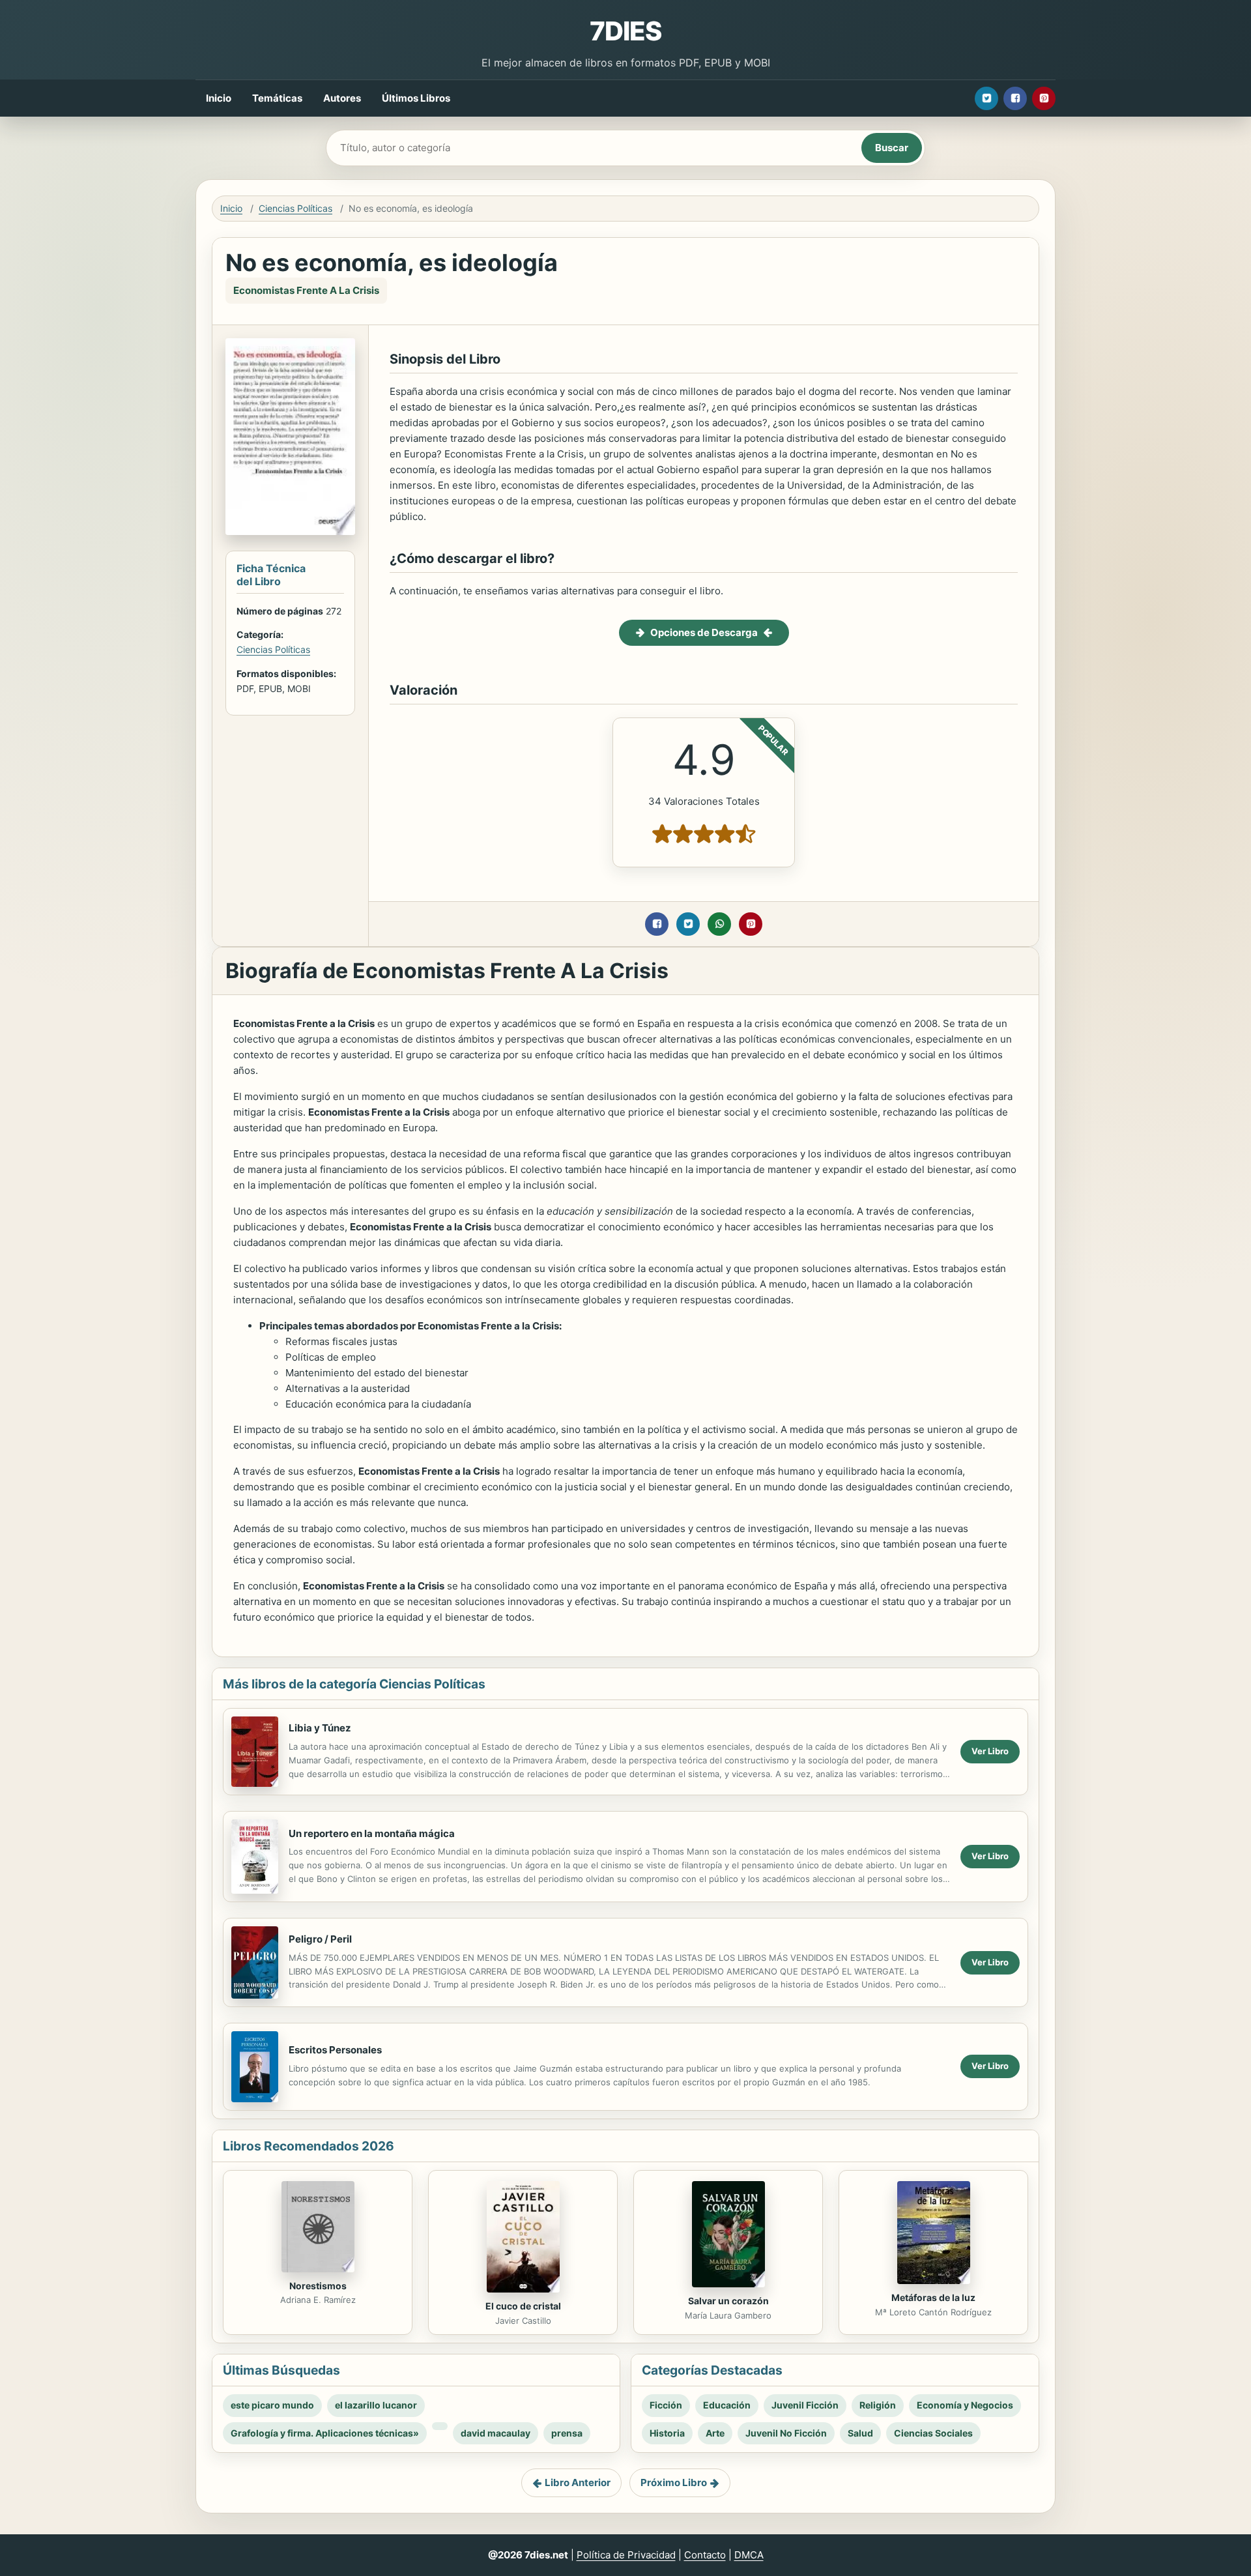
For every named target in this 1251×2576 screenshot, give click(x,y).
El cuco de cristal (523, 2306)
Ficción (666, 2405)
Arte (715, 2433)
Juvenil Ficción (805, 2405)
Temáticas (277, 98)
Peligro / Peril (320, 1939)
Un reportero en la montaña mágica (372, 1833)
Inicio (219, 98)
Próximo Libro (674, 2482)
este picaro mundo (272, 2405)
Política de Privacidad (626, 2555)
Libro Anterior (578, 2482)
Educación (727, 2405)
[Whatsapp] (719, 924)
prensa (567, 2433)
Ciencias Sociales (933, 2433)
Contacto (705, 2555)
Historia (667, 2433)
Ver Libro (990, 1751)
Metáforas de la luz (933, 2297)
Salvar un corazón (728, 2301)
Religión (878, 2405)
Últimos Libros (416, 98)
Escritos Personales (335, 2050)
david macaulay (496, 2433)
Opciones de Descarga (704, 632)
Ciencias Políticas (295, 208)
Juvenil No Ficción (786, 2433)
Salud (860, 2433)
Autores (342, 98)
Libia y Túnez (320, 1728)
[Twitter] (986, 98)
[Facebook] (1015, 98)
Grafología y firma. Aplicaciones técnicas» (325, 2433)
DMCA (749, 2555)
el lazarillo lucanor (376, 2405)
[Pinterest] (1044, 98)
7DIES (625, 31)
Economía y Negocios (965, 2405)
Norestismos (318, 2286)
